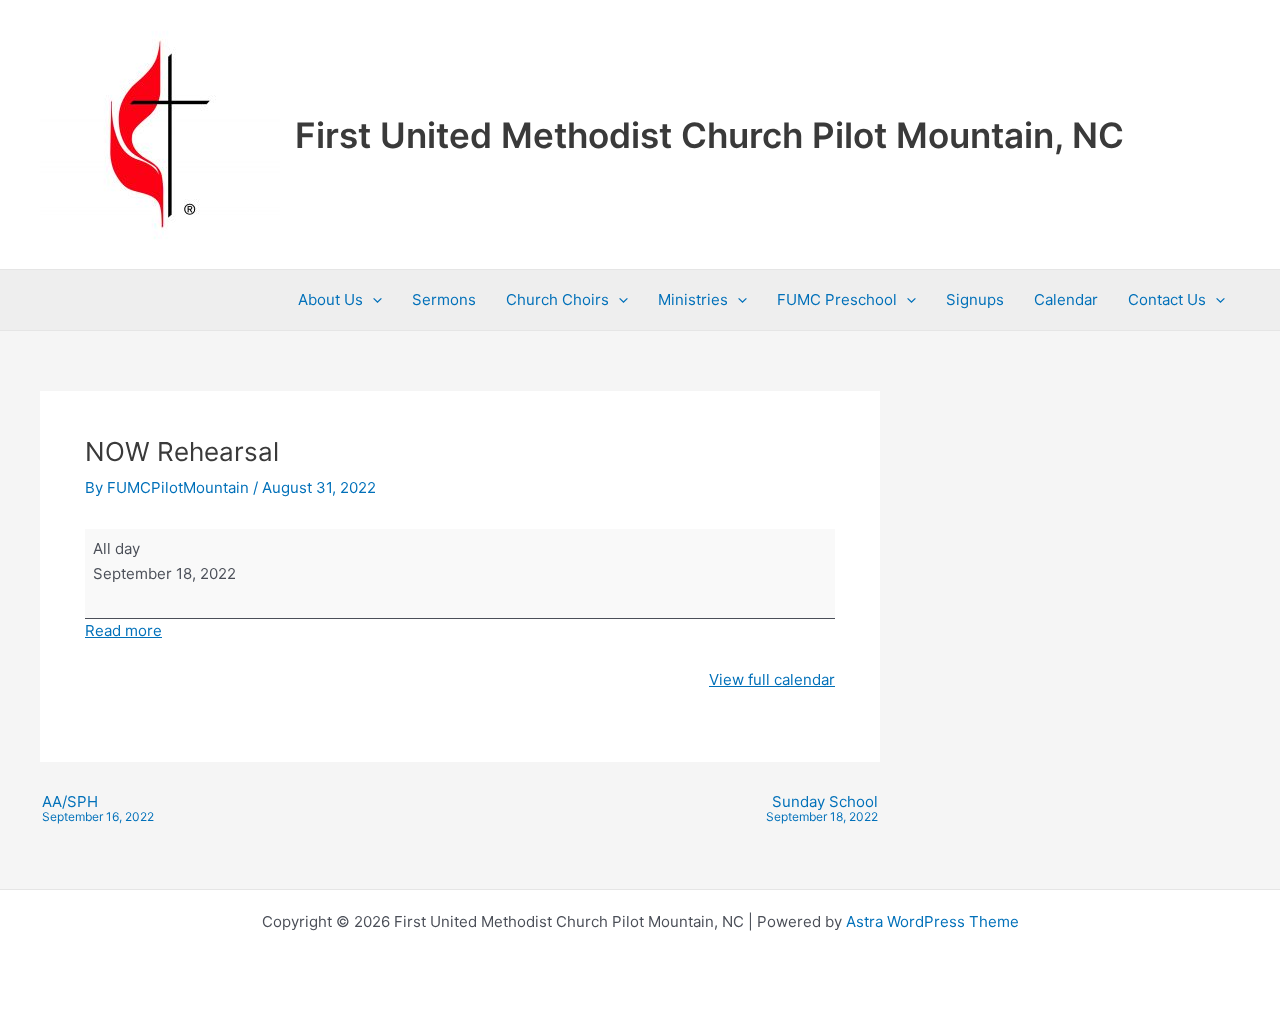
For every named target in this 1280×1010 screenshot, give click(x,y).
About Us (330, 299)
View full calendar (772, 679)
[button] (372, 300)
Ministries (693, 299)
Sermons (444, 299)
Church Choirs (557, 299)
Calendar (1066, 299)
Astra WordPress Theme (932, 921)
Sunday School (822, 809)
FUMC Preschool (837, 299)
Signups (975, 299)
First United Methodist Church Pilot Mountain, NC (709, 135)
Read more (123, 630)
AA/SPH (98, 809)
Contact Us (1167, 299)
